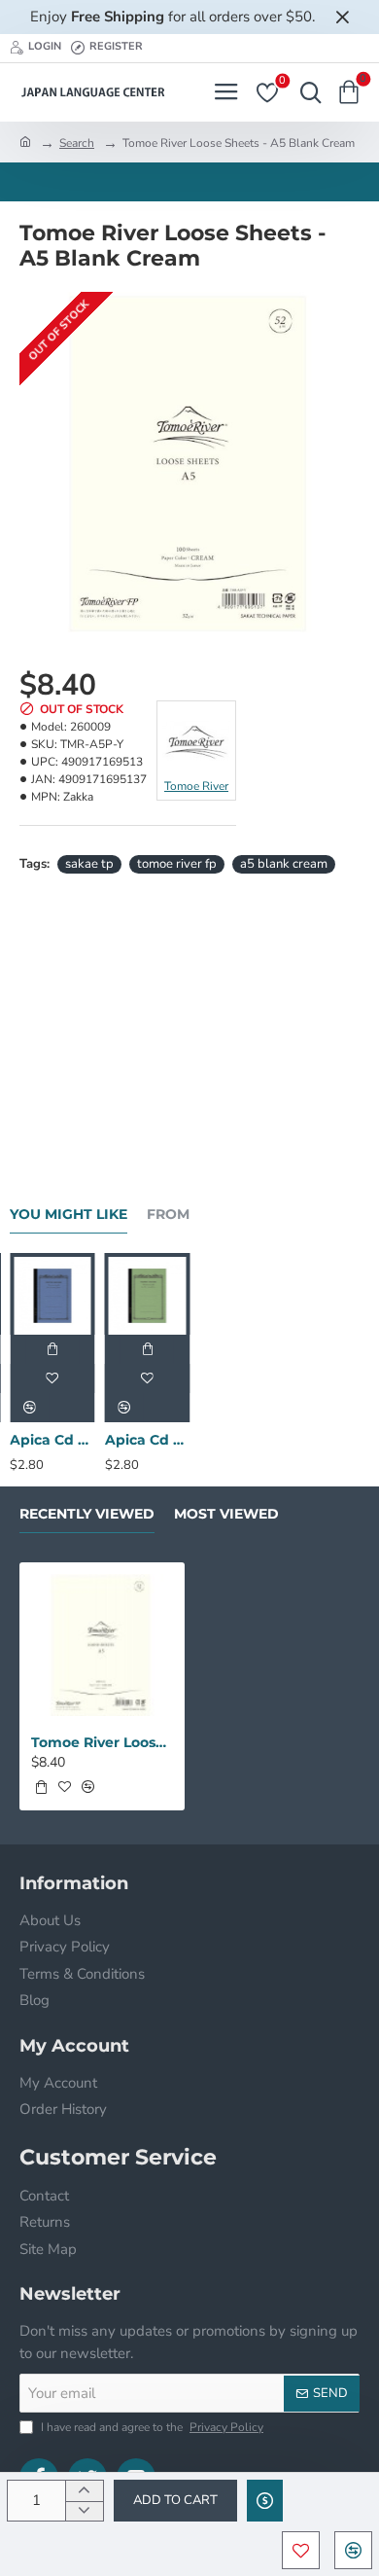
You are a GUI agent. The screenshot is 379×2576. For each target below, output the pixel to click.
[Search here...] (306, 92)
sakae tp (89, 864)
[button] (175, 2501)
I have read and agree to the (151, 2427)
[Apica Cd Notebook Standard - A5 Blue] (52, 1296)
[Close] (342, 17)
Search (77, 143)
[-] (84, 2511)
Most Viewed (226, 1514)
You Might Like (69, 1215)
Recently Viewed (87, 1514)
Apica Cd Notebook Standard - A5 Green (148, 1440)
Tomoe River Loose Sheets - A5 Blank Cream (102, 1742)
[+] (84, 2491)
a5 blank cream (284, 864)
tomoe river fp (177, 864)
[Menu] (226, 92)
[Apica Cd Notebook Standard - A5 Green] (148, 1296)
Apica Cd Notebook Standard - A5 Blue (52, 1440)
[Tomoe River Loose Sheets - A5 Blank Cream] (102, 1645)
